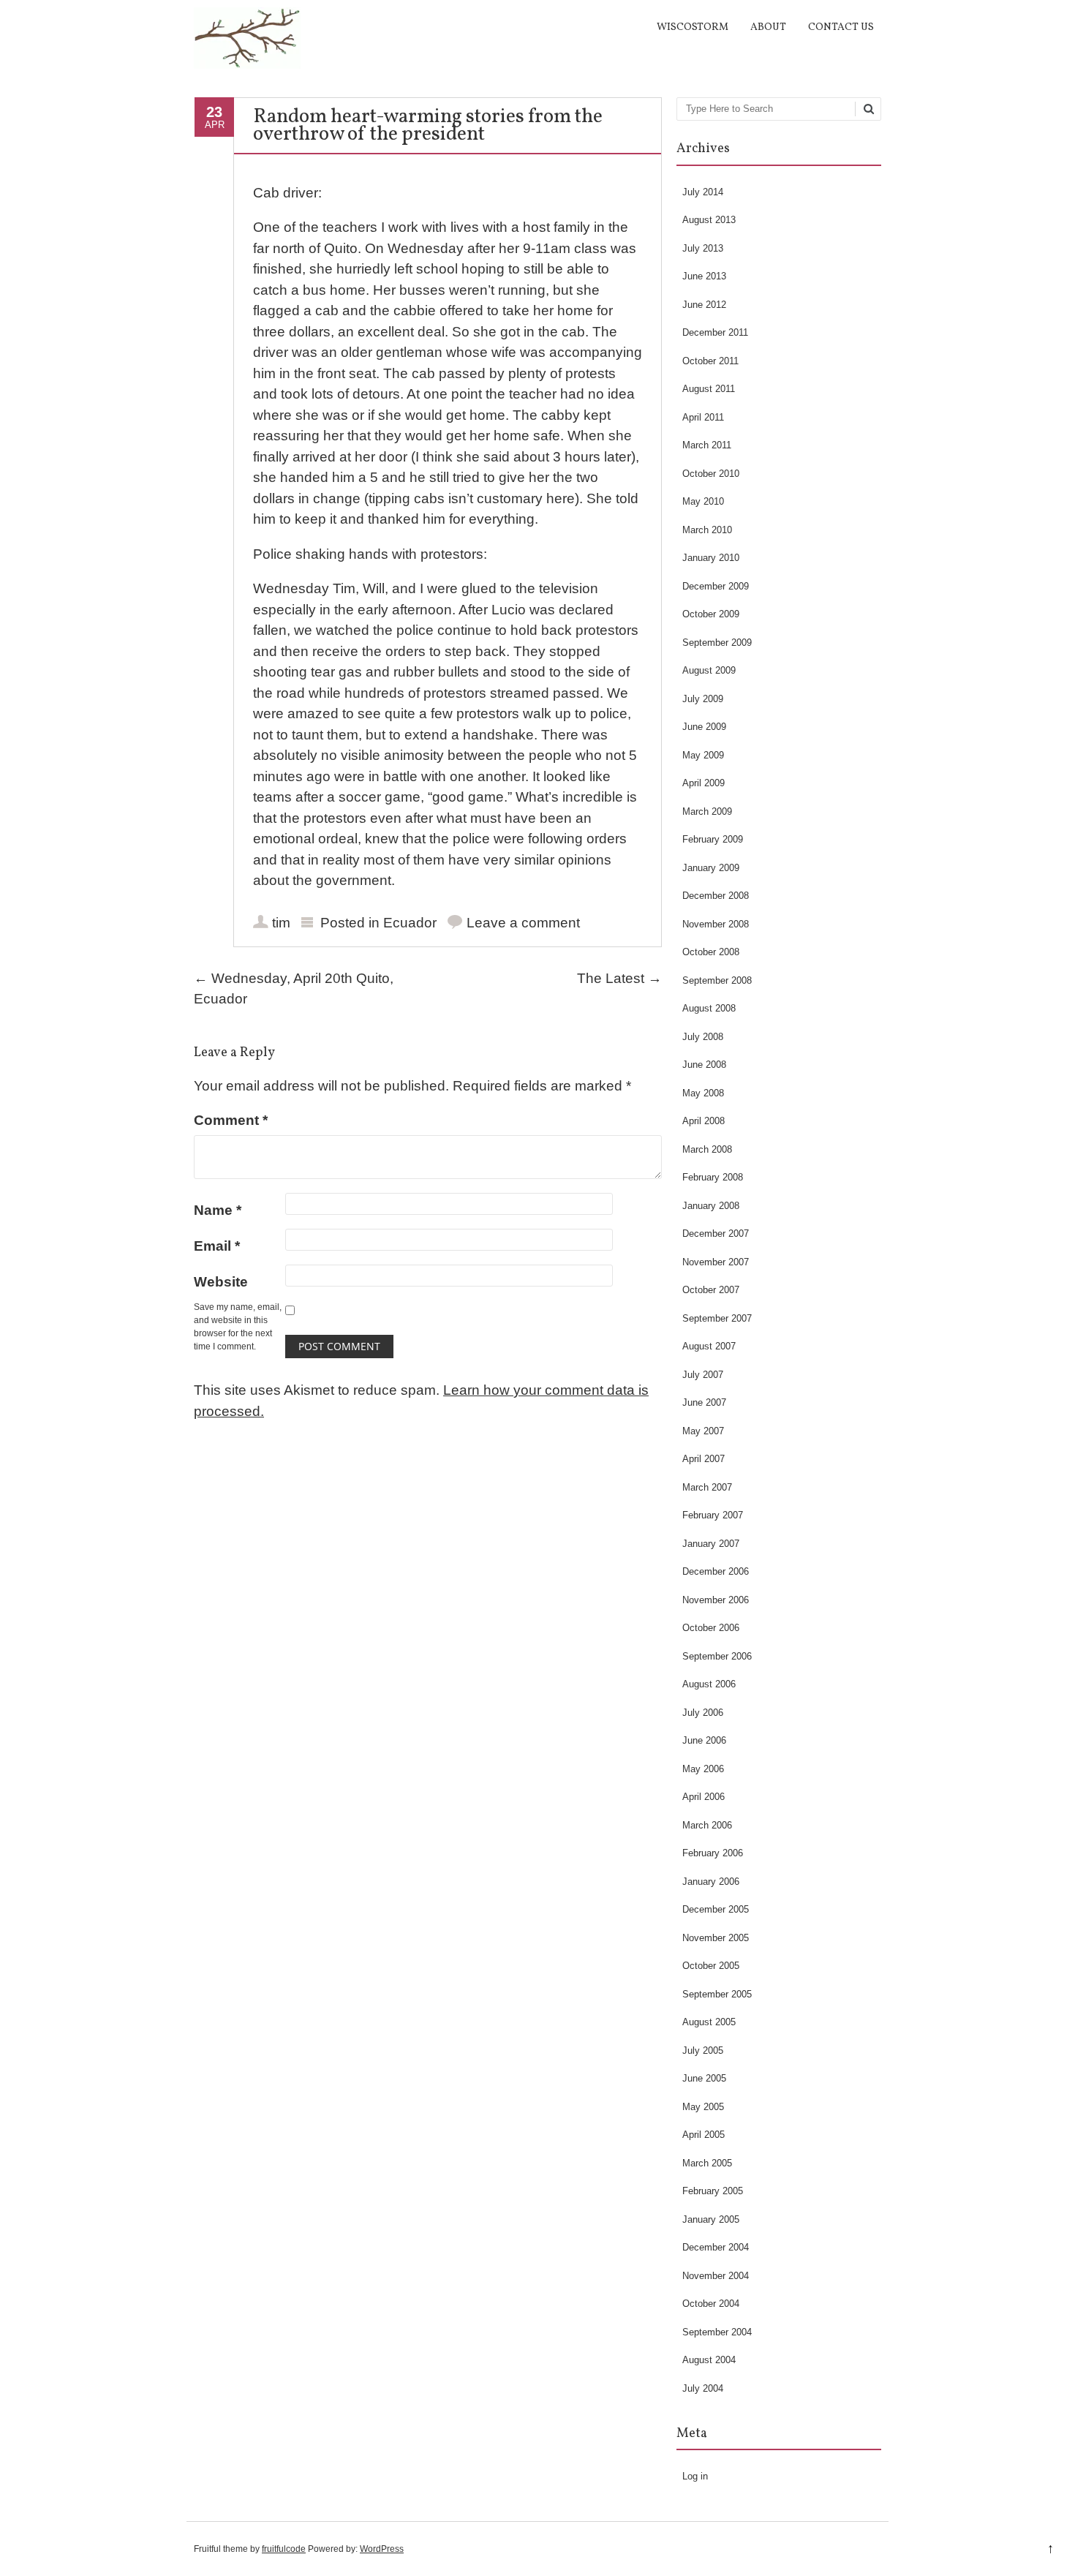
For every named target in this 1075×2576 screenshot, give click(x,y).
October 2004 (711, 2304)
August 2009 (709, 670)
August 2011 (709, 389)
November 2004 (716, 2276)
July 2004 (703, 2388)
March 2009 (707, 811)
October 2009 (711, 614)
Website (221, 1282)
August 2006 (709, 1684)
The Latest (619, 978)
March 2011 (707, 445)
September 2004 (717, 2332)
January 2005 (711, 2219)
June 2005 (704, 2078)
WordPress (382, 2549)
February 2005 (713, 2191)
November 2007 (716, 1262)
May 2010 (703, 501)
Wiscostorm (693, 27)
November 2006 (716, 1600)
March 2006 (707, 1825)
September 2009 (717, 643)
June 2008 (704, 1065)
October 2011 (710, 361)
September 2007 (717, 1318)
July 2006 (703, 1713)
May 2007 (703, 1431)
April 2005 (704, 2135)
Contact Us (841, 27)
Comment (231, 1120)
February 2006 (713, 1853)
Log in (695, 2476)
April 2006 (704, 1797)
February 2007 (713, 1515)
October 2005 (711, 1966)
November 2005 (716, 1938)
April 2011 (703, 417)
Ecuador (410, 923)
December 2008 (716, 896)
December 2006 (716, 1571)
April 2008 (704, 1121)
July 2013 (703, 248)
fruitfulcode (284, 2549)
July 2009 (703, 699)
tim (281, 923)
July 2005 (703, 2050)
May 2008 (703, 1093)
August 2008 (709, 1008)
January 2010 (711, 558)
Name (218, 1210)
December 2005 (716, 1909)
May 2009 (703, 755)
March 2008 (707, 1149)
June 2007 (704, 1402)
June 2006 (704, 1740)
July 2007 (703, 1375)
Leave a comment (523, 923)
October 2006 (711, 1628)
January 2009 (711, 868)
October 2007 (711, 1290)
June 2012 (704, 305)
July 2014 (703, 192)
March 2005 (707, 2163)
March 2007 (707, 1487)
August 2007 (709, 1346)
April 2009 (704, 783)
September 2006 (717, 1656)
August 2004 (709, 2360)
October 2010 (711, 474)
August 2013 (709, 220)
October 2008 (711, 952)
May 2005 (703, 2107)
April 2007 (704, 1459)
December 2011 (715, 332)
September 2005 (717, 1994)
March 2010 (707, 530)
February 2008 (713, 1177)
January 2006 (711, 1882)
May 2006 (703, 1769)
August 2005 (709, 2022)
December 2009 (716, 586)
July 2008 (703, 1037)
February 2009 (713, 839)
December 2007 (716, 1234)
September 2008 (717, 980)
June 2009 (704, 727)
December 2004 (716, 2247)
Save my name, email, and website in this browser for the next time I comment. (238, 1327)
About (768, 27)
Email (217, 1246)
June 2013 (704, 276)
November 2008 (716, 924)
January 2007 (711, 1544)
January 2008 (711, 1206)
